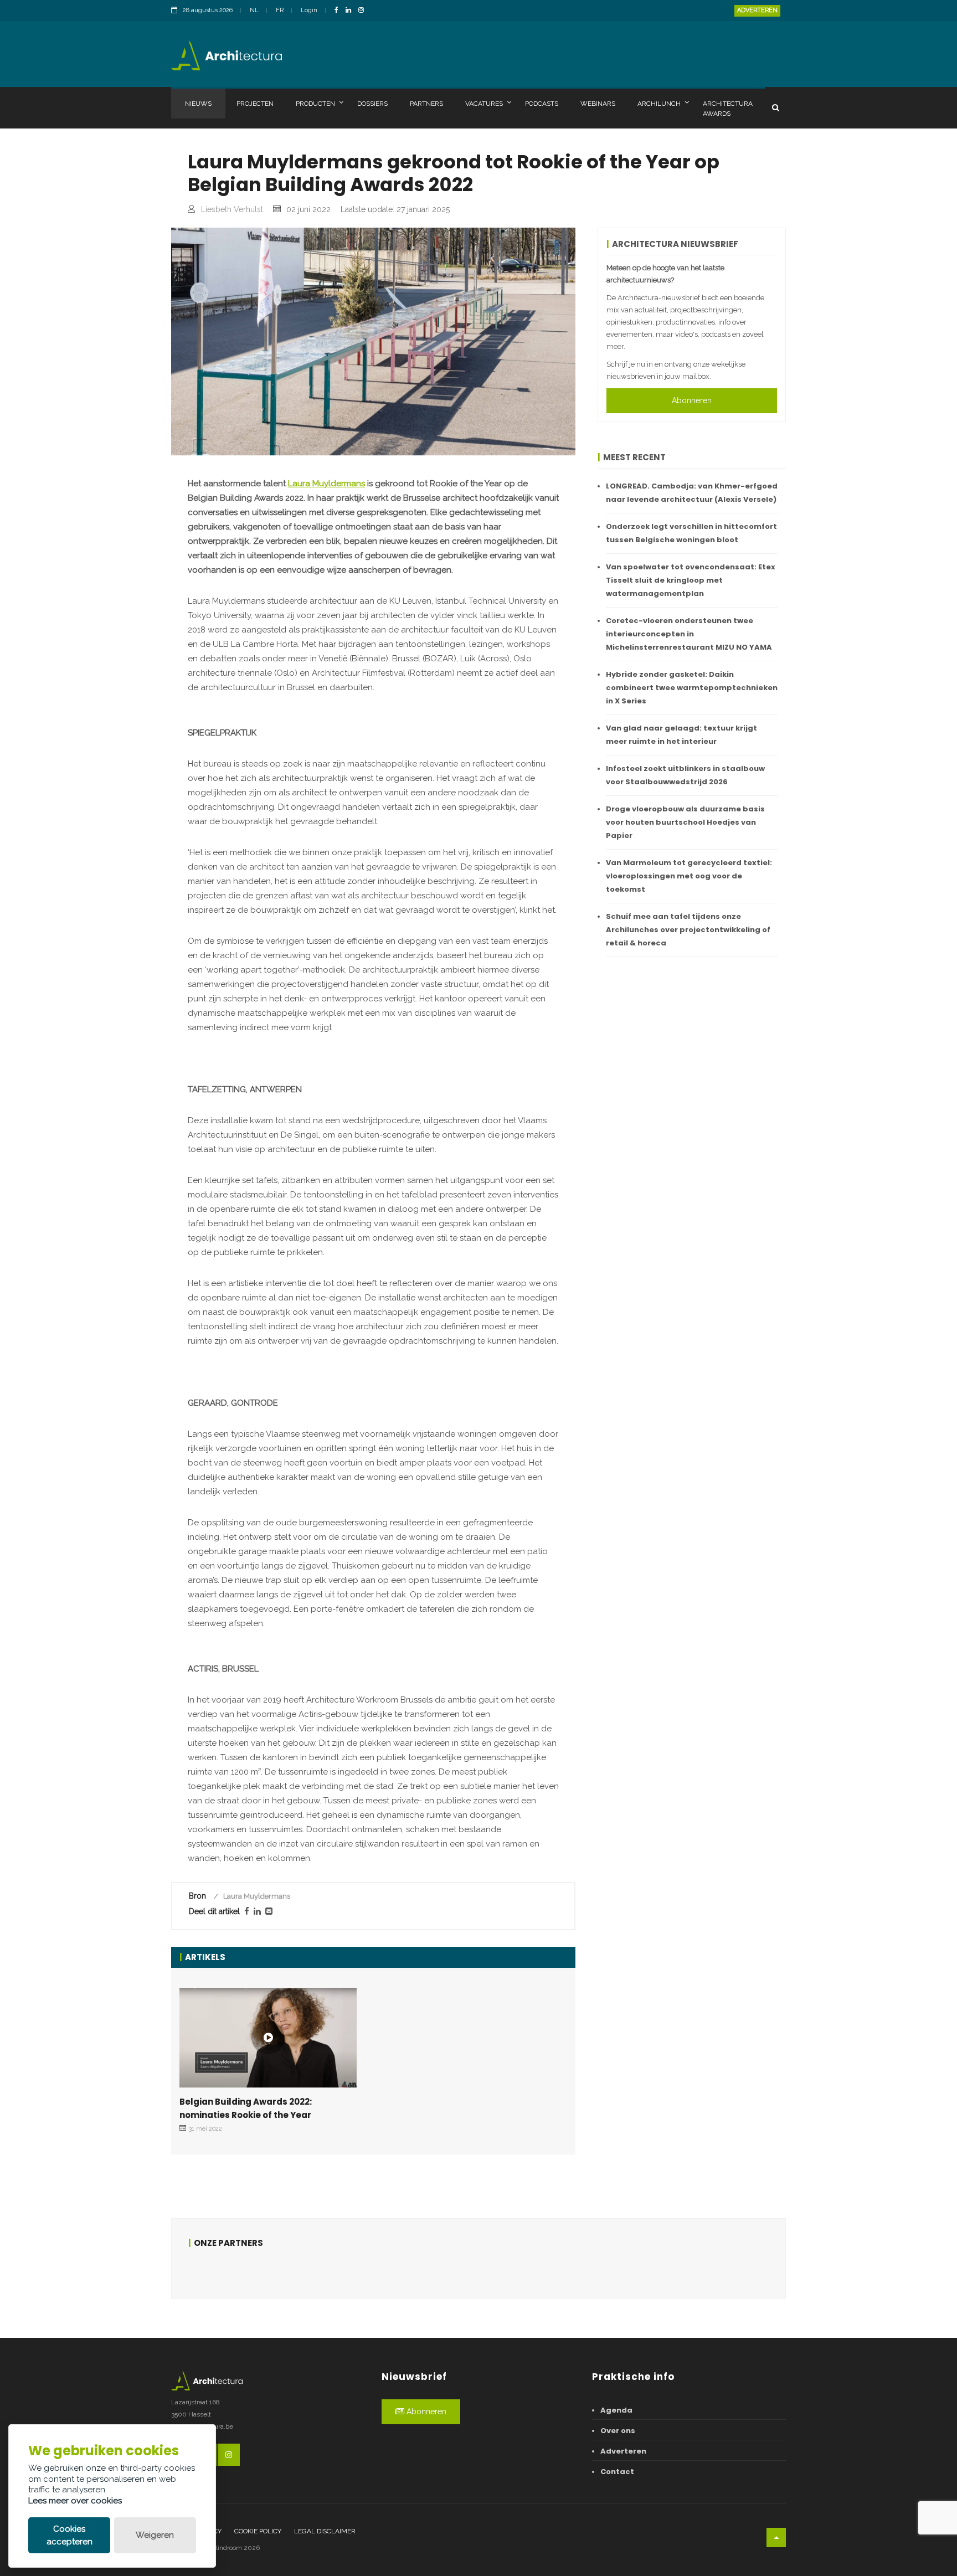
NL (254, 10)
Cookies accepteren (70, 2535)
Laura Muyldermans (326, 484)
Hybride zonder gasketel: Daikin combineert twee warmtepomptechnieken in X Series (692, 688)
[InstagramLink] (364, 11)
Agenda (616, 2410)
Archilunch (659, 104)
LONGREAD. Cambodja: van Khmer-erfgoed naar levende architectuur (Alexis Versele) (692, 493)
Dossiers (372, 104)
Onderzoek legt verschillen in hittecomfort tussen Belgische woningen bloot (691, 533)
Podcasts (542, 104)
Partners (426, 104)
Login (309, 10)
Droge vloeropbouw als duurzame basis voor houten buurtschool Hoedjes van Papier (685, 822)
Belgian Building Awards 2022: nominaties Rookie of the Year (246, 2108)
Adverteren (757, 10)
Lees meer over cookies (75, 2501)
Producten (315, 104)
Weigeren (155, 2535)
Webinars (598, 104)
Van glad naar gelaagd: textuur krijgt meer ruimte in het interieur (681, 735)
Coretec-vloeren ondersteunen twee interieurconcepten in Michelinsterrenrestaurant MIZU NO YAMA (689, 634)
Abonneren (692, 400)
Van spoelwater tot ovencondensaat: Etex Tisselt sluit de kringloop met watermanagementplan (691, 580)
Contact (617, 2472)
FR (280, 10)
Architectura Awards (728, 109)
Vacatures (484, 104)
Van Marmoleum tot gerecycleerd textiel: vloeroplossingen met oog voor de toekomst (689, 876)
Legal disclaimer (325, 2531)
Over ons (618, 2431)
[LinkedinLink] (351, 11)
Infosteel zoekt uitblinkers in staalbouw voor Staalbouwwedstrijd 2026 (685, 775)
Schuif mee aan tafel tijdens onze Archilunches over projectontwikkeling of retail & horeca (688, 930)
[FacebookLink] (339, 11)
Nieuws (198, 104)
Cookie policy (258, 2531)
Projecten (255, 104)
